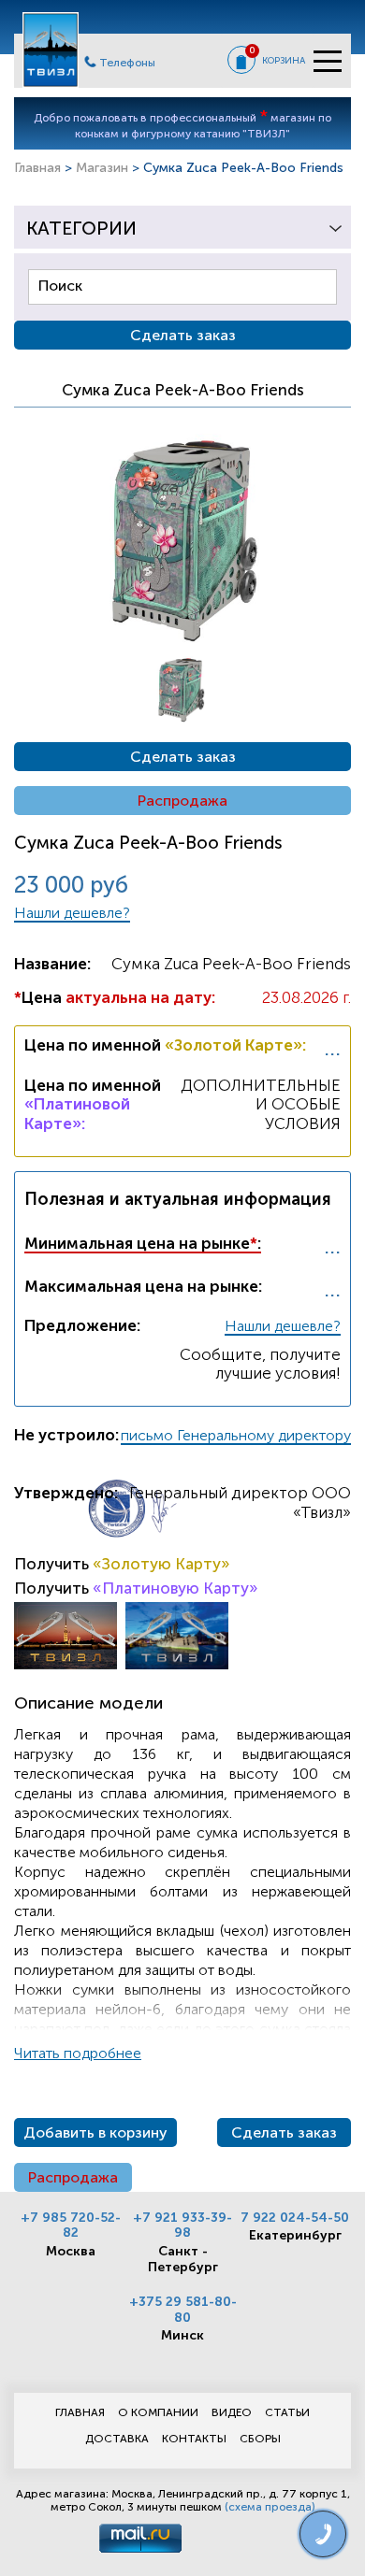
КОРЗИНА (284, 61)
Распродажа (182, 801)
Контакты (194, 2439)
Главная (37, 168)
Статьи (287, 2412)
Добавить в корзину (95, 2132)
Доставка (117, 2439)
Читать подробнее (78, 2053)
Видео (232, 2412)
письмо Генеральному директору (236, 1435)
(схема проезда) (270, 2507)
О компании (158, 2412)
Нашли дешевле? (72, 913)
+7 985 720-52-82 (71, 2225)
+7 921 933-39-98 (182, 2225)
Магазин (102, 168)
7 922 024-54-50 (295, 2218)
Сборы (260, 2439)
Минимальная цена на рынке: (143, 1243)
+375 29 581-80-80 (183, 2310)
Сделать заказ (183, 757)
